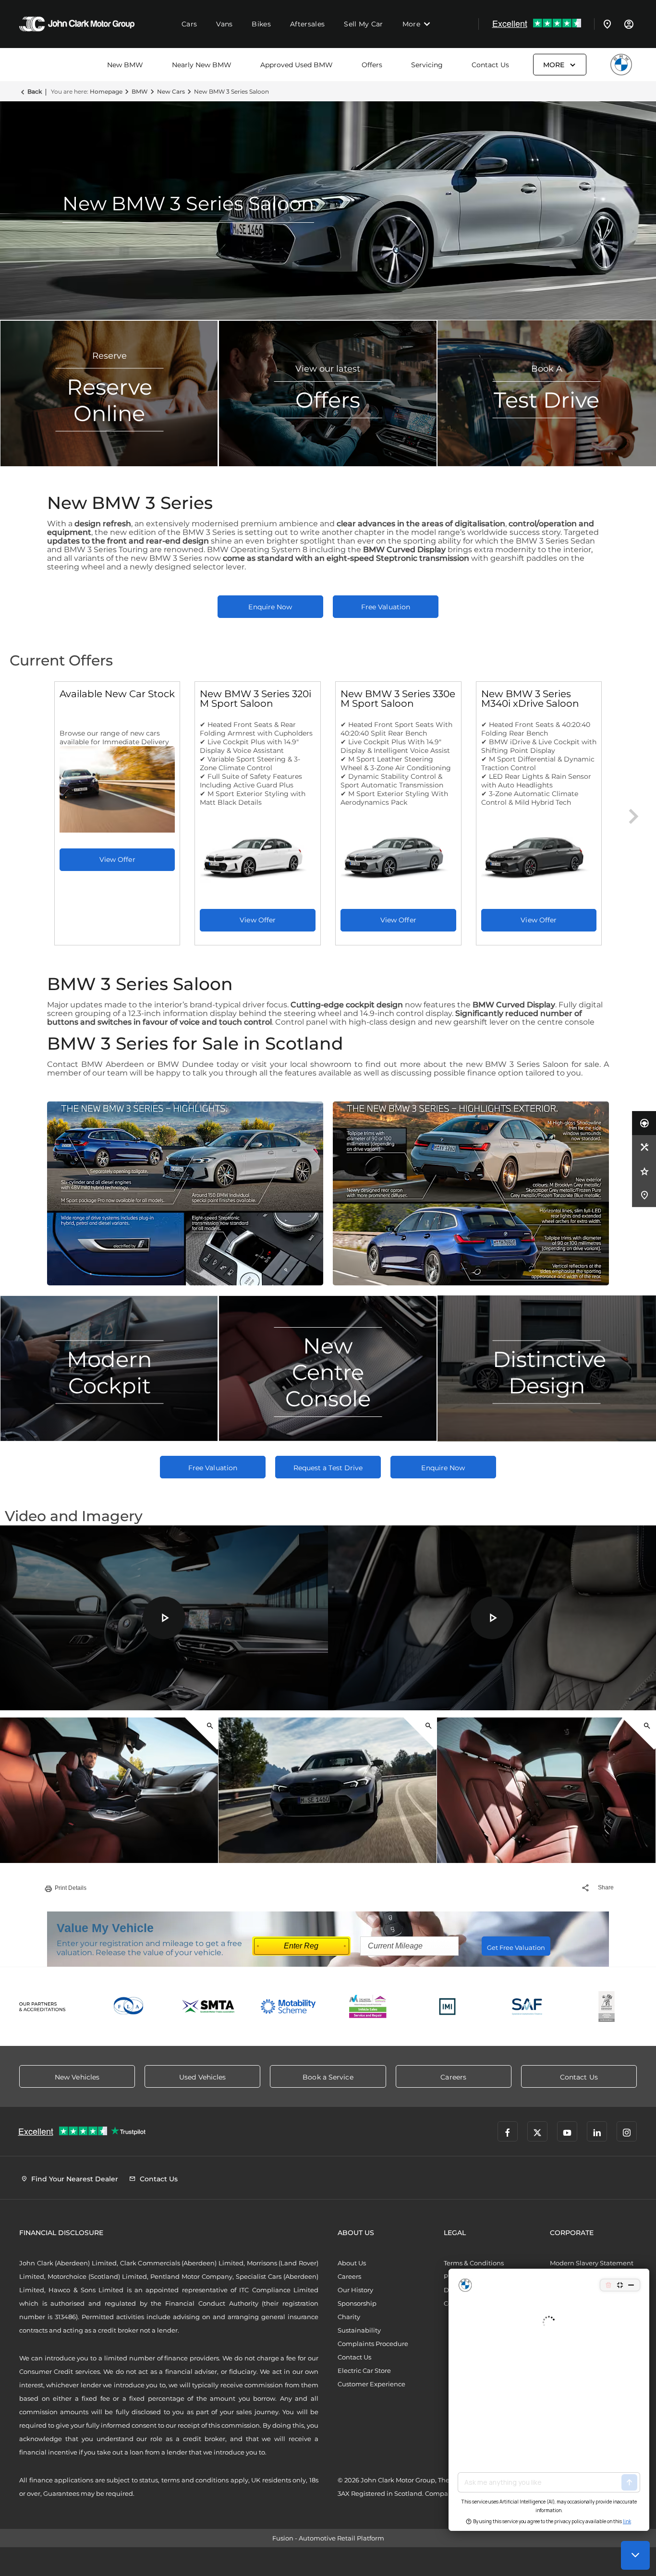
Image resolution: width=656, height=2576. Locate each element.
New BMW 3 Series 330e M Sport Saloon (398, 699)
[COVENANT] (607, 2007)
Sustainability (359, 2330)
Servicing (427, 65)
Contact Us (490, 65)
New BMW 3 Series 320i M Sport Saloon (255, 699)
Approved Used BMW (297, 65)
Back (35, 91)
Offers (372, 65)
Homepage (106, 91)
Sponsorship (357, 2303)
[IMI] (448, 2007)
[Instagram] (627, 2131)
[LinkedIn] (597, 2131)
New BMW (125, 65)
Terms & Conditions (474, 2263)
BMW (140, 91)
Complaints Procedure (373, 2344)
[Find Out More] (117, 860)
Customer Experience (371, 2384)
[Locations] (607, 24)
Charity (349, 2317)
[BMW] (621, 65)
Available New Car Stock (117, 694)
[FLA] (129, 2007)
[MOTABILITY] (288, 2007)
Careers (349, 2276)
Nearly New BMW (202, 65)
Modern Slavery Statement (592, 2263)
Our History (355, 2290)
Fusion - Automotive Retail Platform (328, 2538)
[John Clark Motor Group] (77, 24)
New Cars (171, 91)
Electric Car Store (364, 2370)
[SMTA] (209, 2007)
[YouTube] (567, 2131)
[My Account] (629, 24)
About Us (352, 2263)
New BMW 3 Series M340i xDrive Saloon (530, 699)
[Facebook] (508, 2131)
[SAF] (527, 2007)
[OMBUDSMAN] (368, 2007)
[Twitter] (537, 2131)
